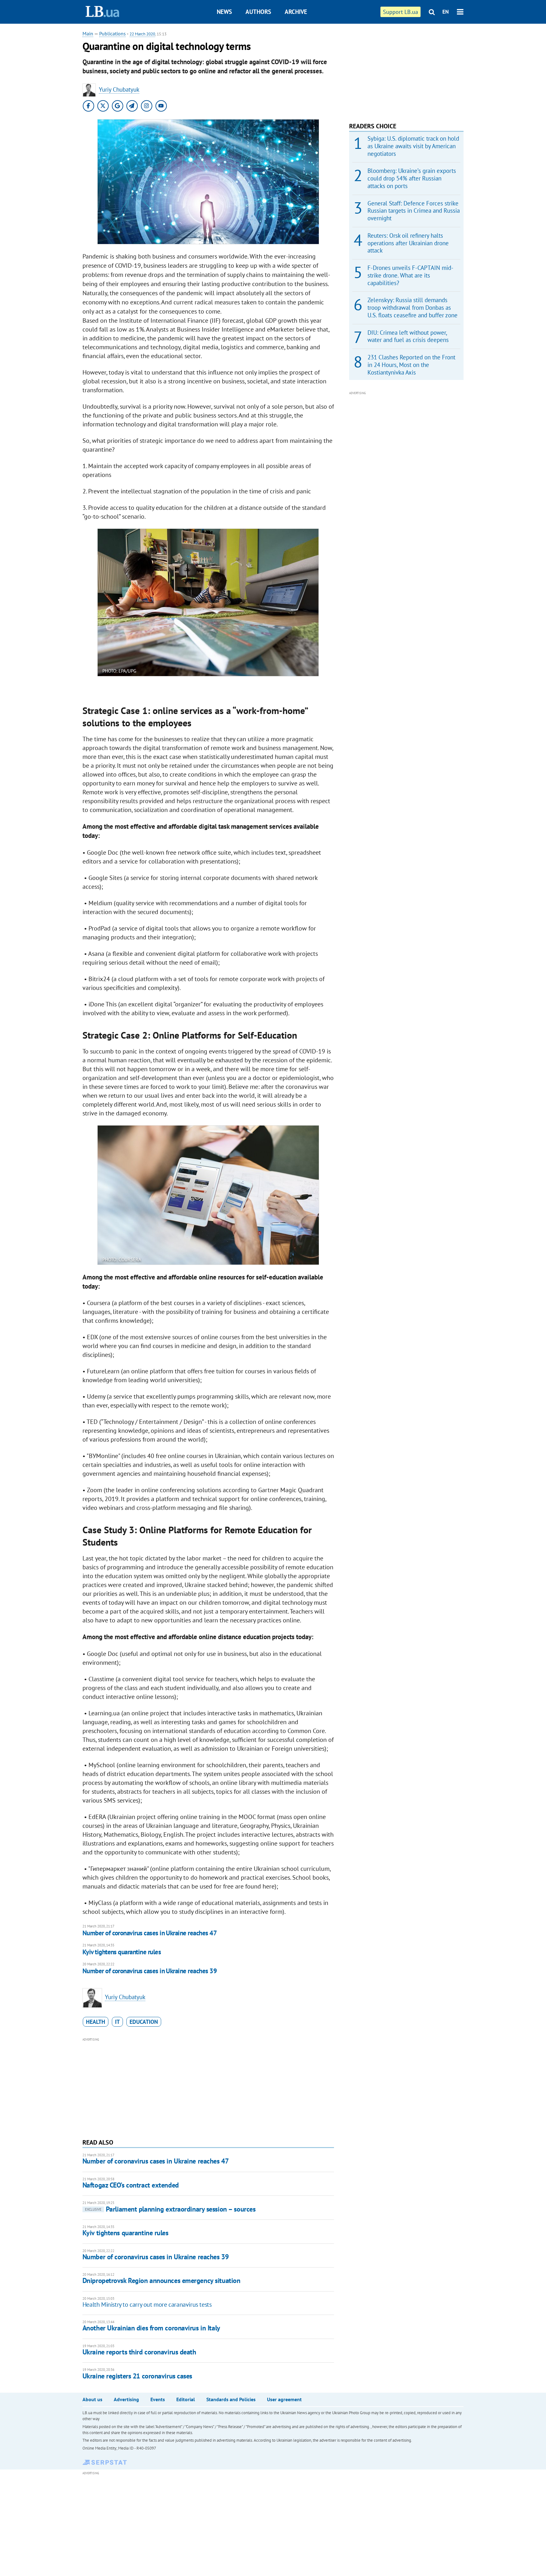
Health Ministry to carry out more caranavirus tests (147, 2304)
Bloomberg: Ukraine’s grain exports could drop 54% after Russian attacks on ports (412, 178)
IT (117, 2022)
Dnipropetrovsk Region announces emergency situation (161, 2280)
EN (446, 12)
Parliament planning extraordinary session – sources (170, 2209)
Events (158, 2399)
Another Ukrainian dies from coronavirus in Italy (151, 2328)
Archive (296, 12)
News (224, 12)
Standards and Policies (231, 2399)
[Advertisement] (208, 2087)
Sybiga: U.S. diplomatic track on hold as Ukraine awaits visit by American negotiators (413, 146)
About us (92, 2399)
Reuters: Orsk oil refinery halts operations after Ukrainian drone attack (408, 243)
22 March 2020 (142, 34)
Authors (258, 12)
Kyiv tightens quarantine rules (122, 1952)
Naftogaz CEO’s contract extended (131, 2185)
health (96, 2022)
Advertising (126, 2399)
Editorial (186, 2399)
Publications (112, 34)
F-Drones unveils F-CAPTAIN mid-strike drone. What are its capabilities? (410, 275)
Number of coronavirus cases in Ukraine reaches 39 (150, 1971)
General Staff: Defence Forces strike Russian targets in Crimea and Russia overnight (414, 211)
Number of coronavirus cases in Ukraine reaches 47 (150, 1933)
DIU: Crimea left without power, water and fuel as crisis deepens (408, 336)
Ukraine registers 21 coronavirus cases (137, 2376)
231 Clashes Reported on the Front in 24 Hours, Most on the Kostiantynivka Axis (411, 365)
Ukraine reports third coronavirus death (139, 2352)
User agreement (284, 2399)
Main (88, 34)
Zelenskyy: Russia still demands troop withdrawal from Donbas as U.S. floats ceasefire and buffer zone (413, 308)
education (144, 2022)
